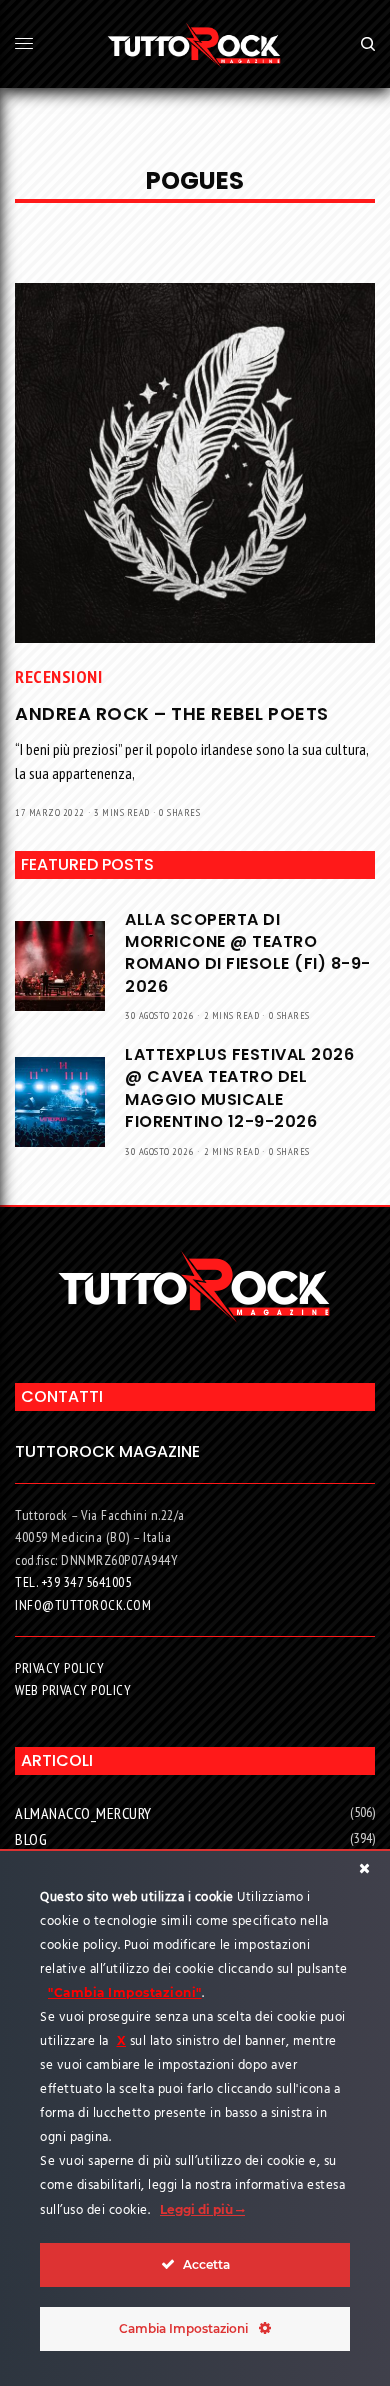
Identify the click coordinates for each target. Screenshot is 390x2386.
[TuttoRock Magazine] (195, 44)
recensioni (58, 676)
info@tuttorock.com (83, 1605)
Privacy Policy (59, 1668)
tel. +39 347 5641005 (73, 1582)
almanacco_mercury (83, 1813)
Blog (31, 1839)
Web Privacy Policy (73, 1690)
